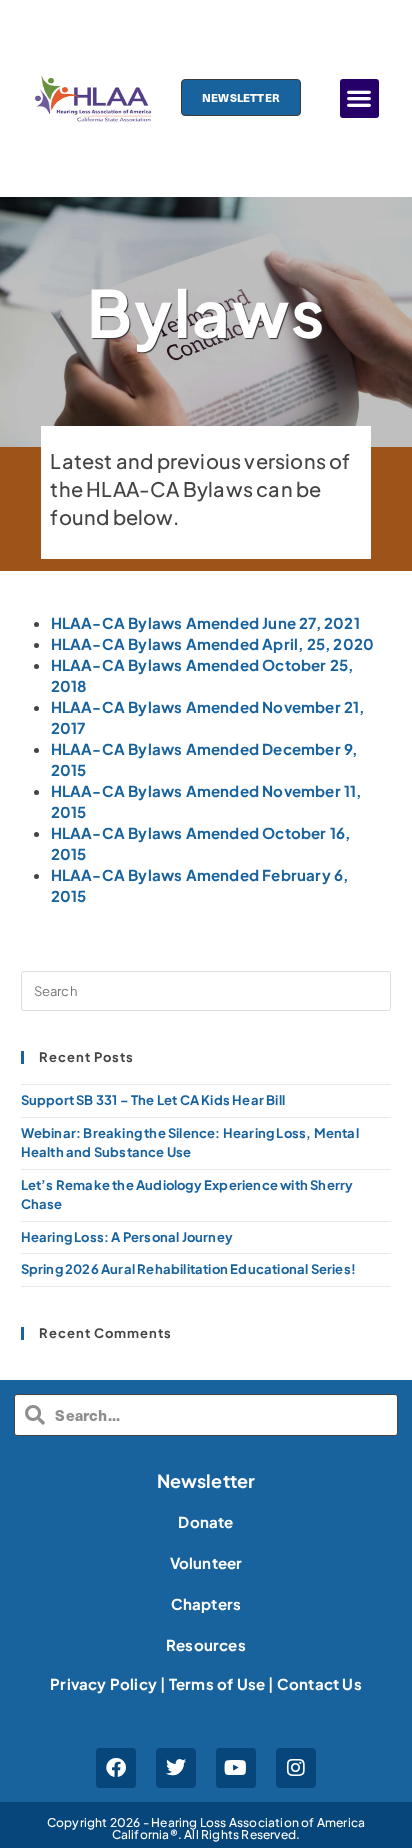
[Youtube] (236, 1768)
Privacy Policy (103, 1683)
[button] (359, 98)
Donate (205, 1521)
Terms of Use (217, 1683)
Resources (206, 1644)
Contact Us (319, 1683)
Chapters (206, 1603)
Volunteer (206, 1562)
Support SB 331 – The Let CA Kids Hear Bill (153, 1100)
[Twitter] (176, 1768)
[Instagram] (296, 1768)
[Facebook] (116, 1768)
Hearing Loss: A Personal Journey (127, 1237)
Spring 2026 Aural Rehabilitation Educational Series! (188, 1269)
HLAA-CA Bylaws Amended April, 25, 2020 (213, 643)
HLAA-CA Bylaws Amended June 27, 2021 (205, 622)
